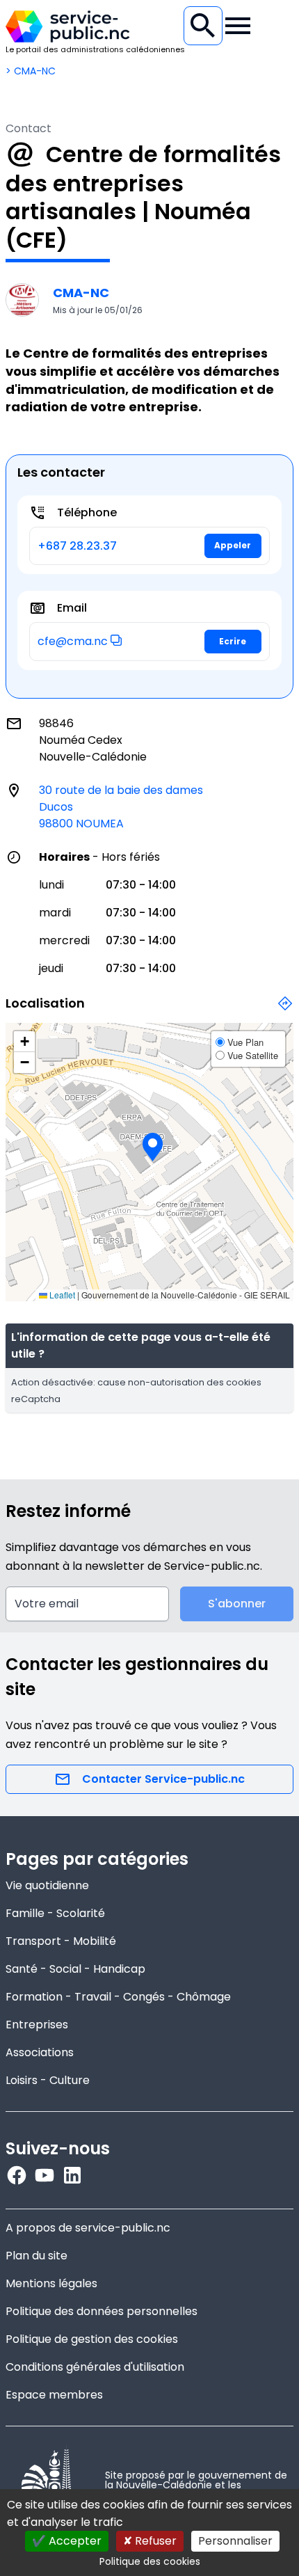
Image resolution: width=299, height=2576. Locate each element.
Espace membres (54, 2395)
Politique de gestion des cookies (92, 2339)
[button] (116, 640)
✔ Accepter (67, 2541)
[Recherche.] (203, 26)
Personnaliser (235, 2541)
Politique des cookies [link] (150, 2561)
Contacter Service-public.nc (163, 1779)
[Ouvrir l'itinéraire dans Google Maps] (285, 1011)
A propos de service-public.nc (88, 2228)
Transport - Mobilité (61, 1941)
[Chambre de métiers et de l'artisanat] (22, 300)
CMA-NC (81, 293)
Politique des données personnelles (102, 2311)
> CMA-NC (31, 71)
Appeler (233, 545)
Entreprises (37, 2025)
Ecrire (233, 641)
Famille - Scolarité (55, 1913)
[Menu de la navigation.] (238, 26)
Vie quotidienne (47, 1885)
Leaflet (61, 1295)
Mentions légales (51, 2283)
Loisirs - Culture (48, 2080)
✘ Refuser (150, 2541)
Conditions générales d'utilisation (95, 2367)
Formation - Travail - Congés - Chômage (118, 1997)
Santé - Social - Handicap (75, 1969)
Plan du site (37, 2256)
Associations (40, 2052)
